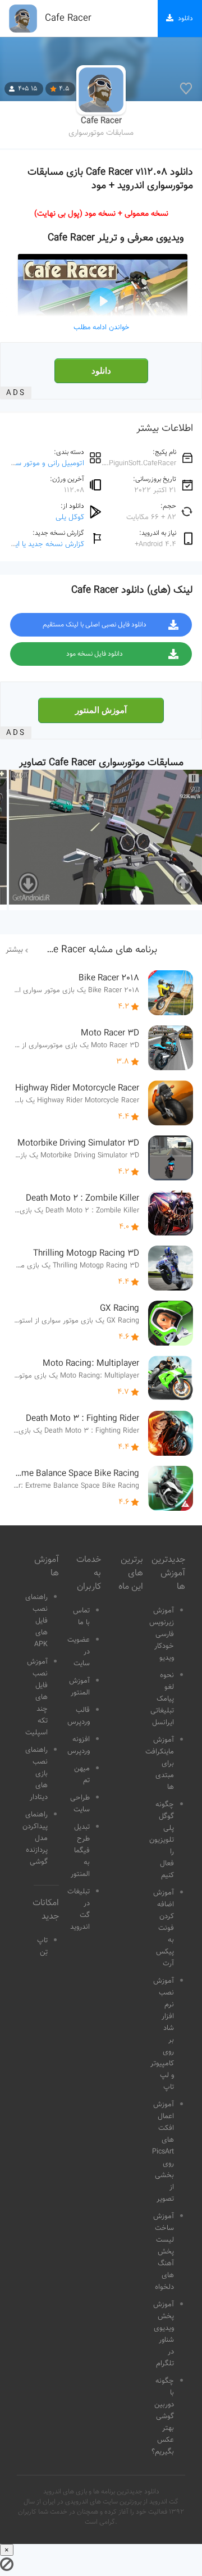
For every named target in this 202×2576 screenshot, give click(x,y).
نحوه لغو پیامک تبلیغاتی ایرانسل (162, 1699)
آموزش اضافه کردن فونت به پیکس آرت (164, 1928)
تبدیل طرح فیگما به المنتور (80, 1851)
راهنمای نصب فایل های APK (36, 1621)
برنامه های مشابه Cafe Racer (98, 950)
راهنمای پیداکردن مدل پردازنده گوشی (35, 1838)
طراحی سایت (80, 1804)
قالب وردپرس (79, 1716)
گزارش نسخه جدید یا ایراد (46, 544)
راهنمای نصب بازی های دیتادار (36, 1774)
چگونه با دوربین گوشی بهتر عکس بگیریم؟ (163, 2416)
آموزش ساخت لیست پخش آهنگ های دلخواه (164, 2252)
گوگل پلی (70, 517)
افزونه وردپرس (79, 1745)
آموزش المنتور (101, 710)
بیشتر (14, 950)
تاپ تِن (42, 1946)
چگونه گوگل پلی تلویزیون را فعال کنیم (162, 1840)
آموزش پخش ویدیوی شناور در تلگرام (164, 2334)
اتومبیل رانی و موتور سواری (43, 463)
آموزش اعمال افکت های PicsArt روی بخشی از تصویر (163, 2152)
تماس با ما (81, 1617)
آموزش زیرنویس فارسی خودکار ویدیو (162, 1634)
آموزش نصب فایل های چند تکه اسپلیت (36, 1697)
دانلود (101, 371)
